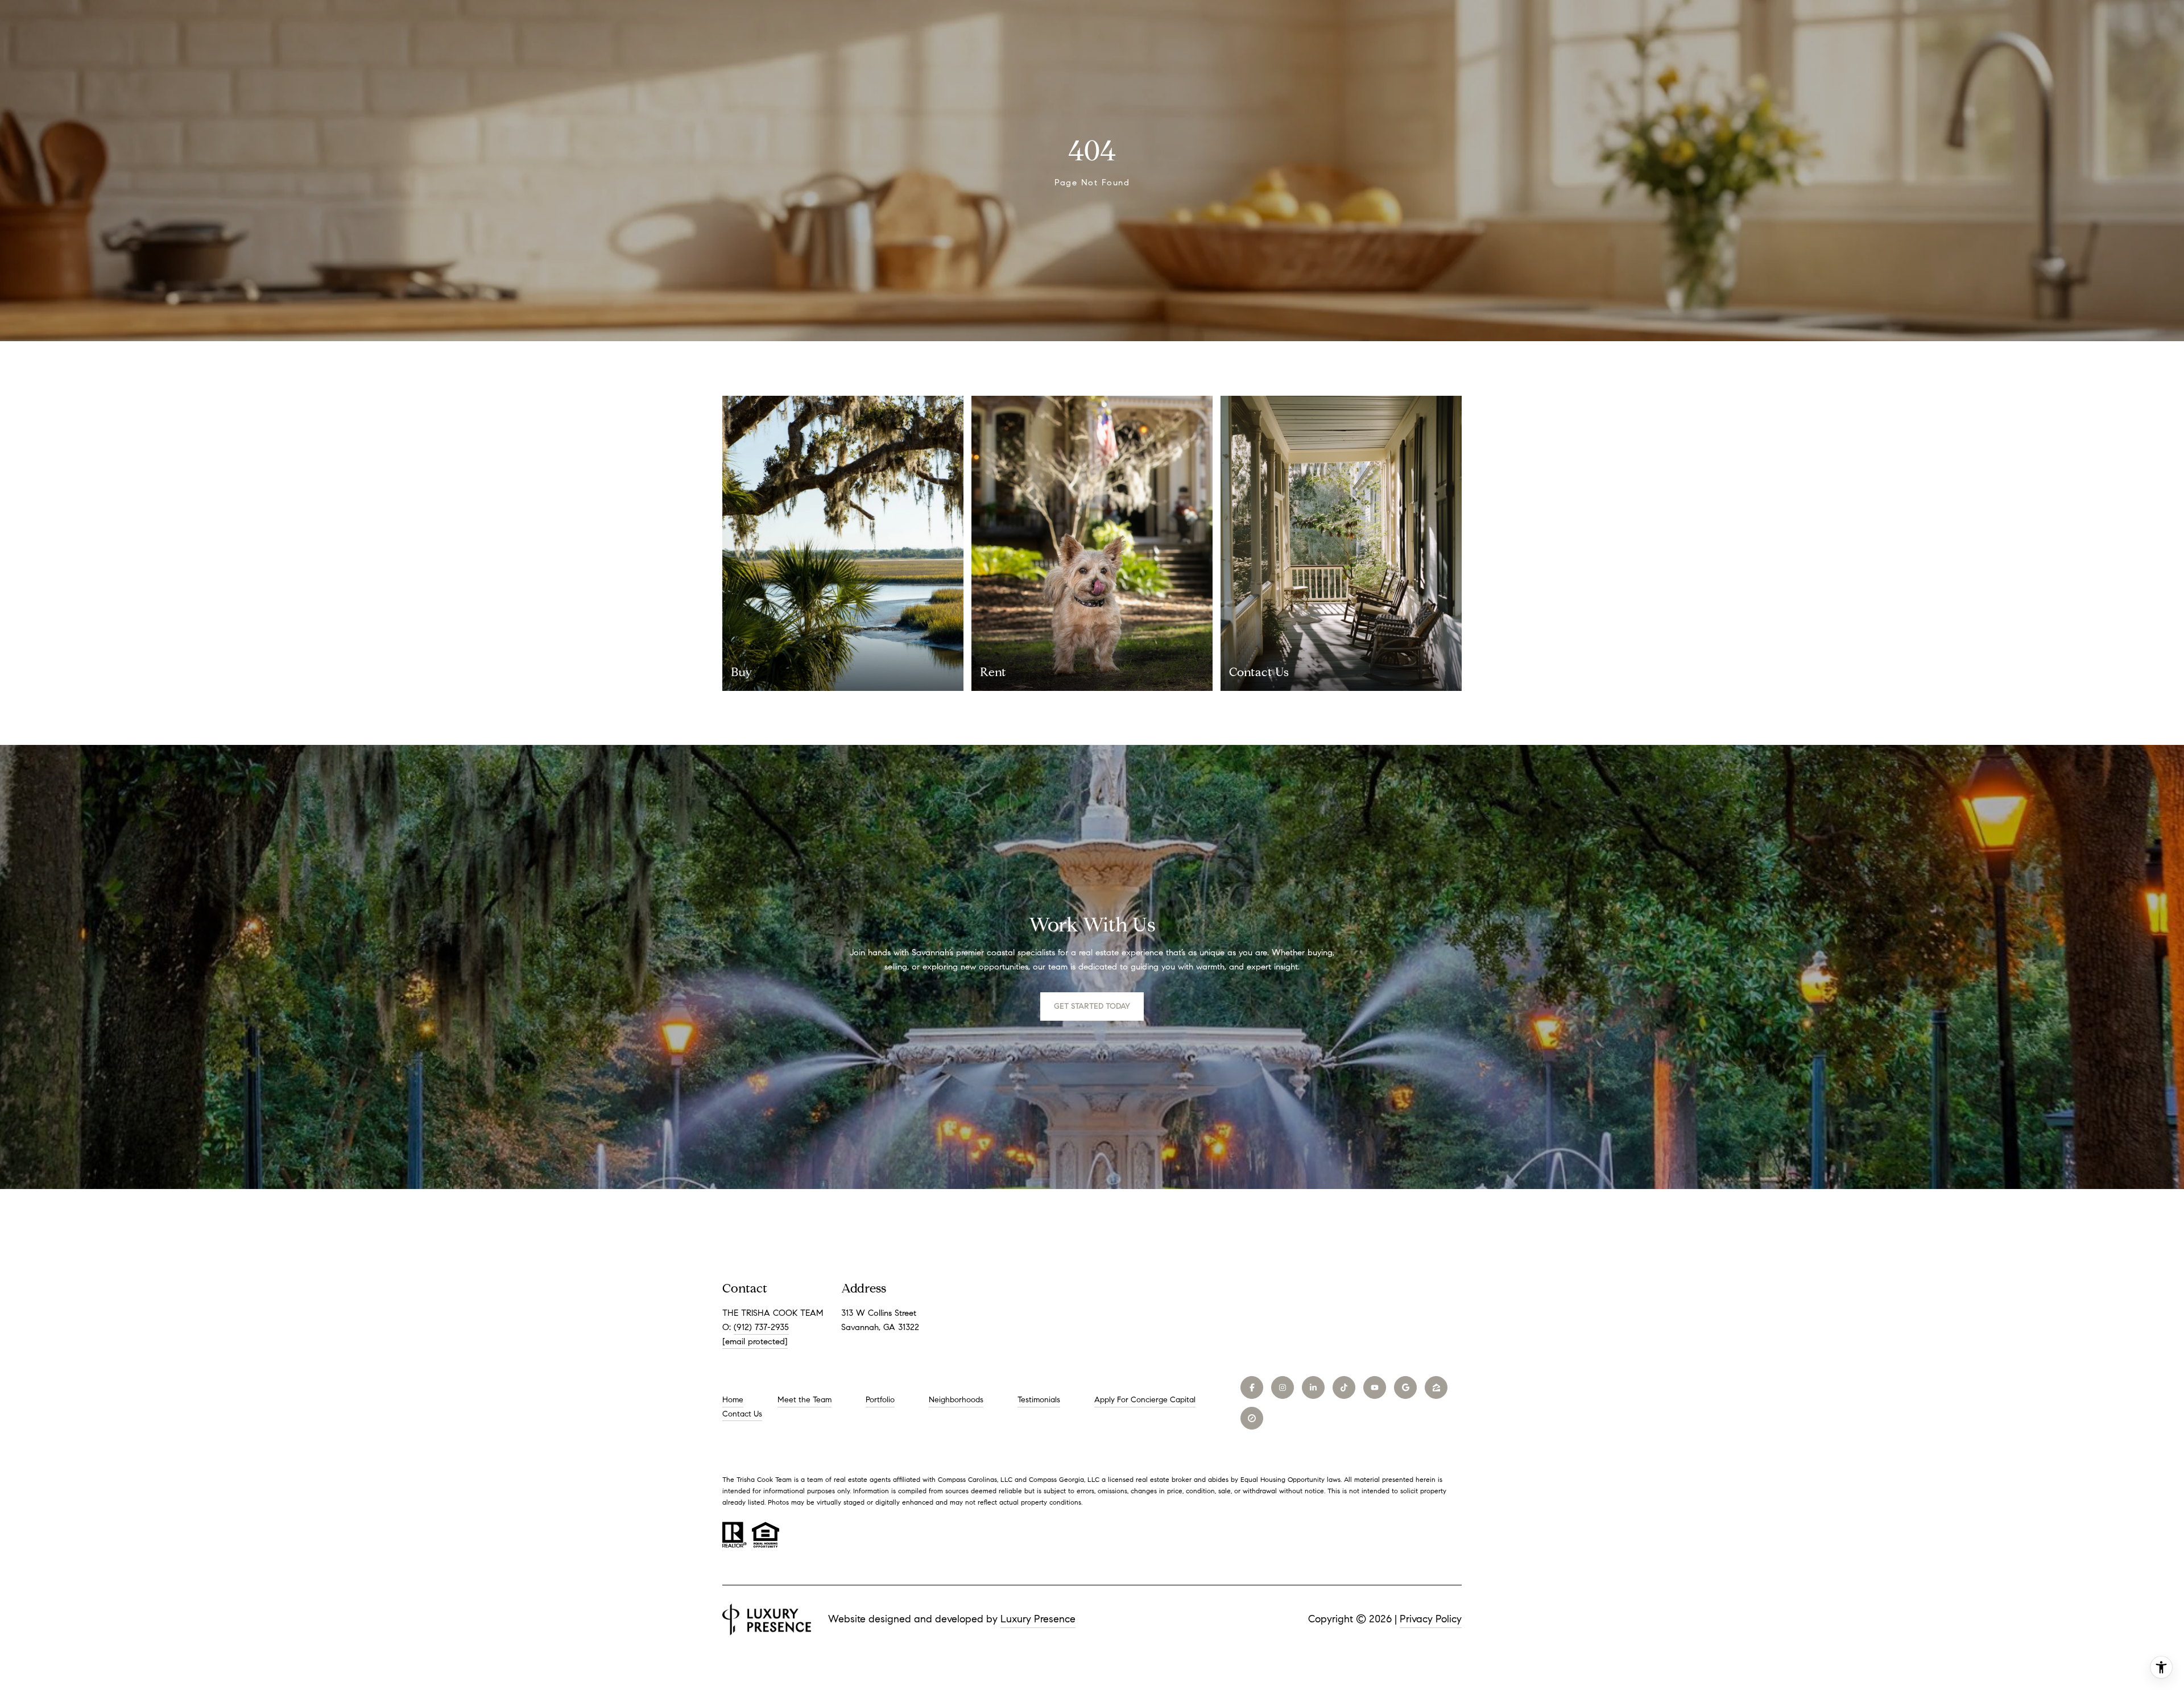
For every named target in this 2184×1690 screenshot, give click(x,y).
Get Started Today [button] (1092, 1006)
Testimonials (1039, 1400)
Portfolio (880, 1400)
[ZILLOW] (1436, 1387)
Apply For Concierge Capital (1145, 1400)
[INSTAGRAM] (1283, 1387)
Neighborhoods (956, 1400)
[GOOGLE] (1405, 1387)
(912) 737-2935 (761, 1327)
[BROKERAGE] (1252, 1418)
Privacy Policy (1431, 1619)
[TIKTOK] (1344, 1387)
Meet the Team (804, 1400)
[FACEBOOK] (1252, 1387)
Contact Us (742, 1414)
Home (733, 1400)
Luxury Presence (1038, 1619)
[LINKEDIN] (1313, 1387)
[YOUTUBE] (1375, 1387)
